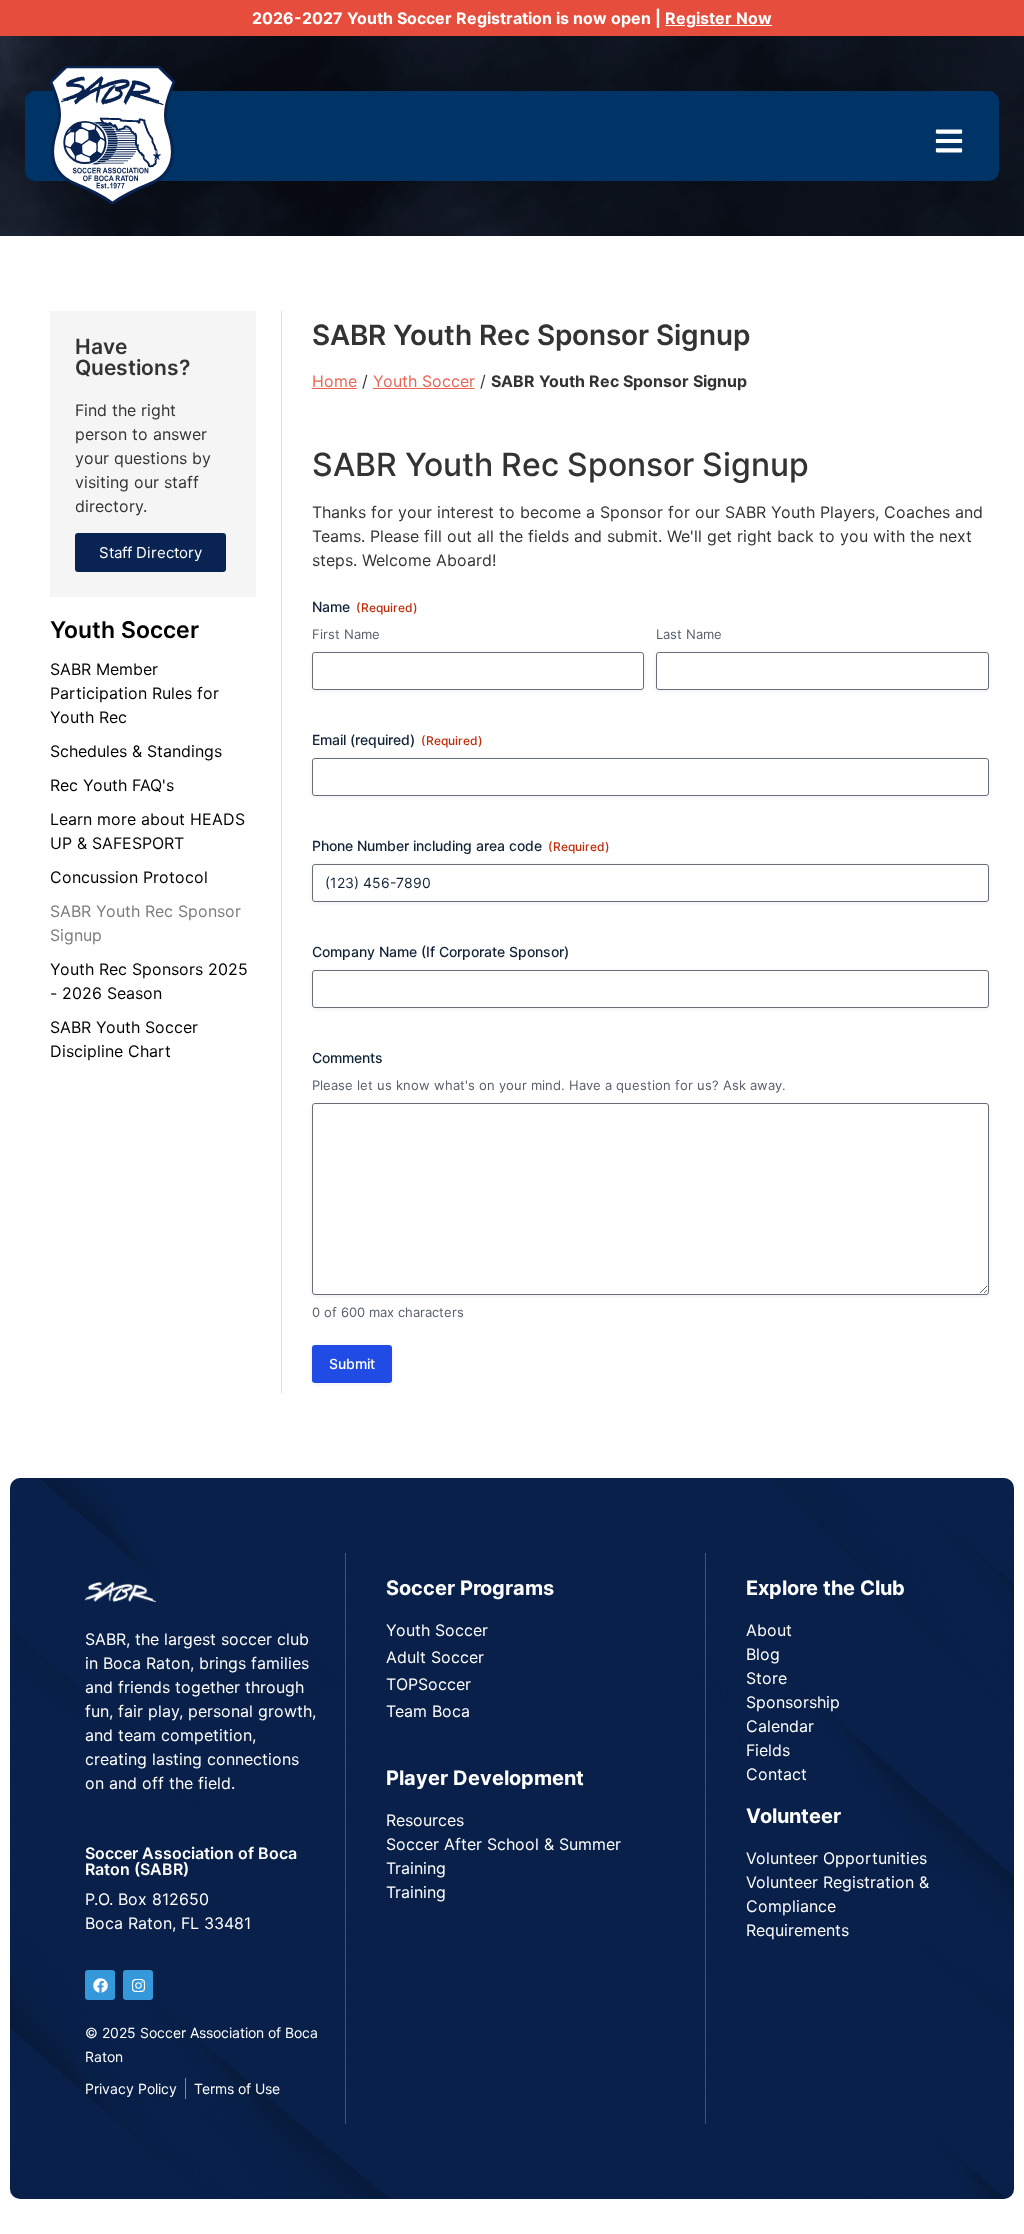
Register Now (718, 18)
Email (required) (397, 739)
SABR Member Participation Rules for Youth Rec (134, 693)
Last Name (689, 634)
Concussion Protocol (129, 877)
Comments (347, 1057)
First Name (346, 634)
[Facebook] (100, 1985)
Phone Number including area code (461, 845)
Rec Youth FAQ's (112, 785)
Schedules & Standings (136, 751)
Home (334, 381)
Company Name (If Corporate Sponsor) (440, 951)
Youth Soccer (124, 630)
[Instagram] (138, 1985)
